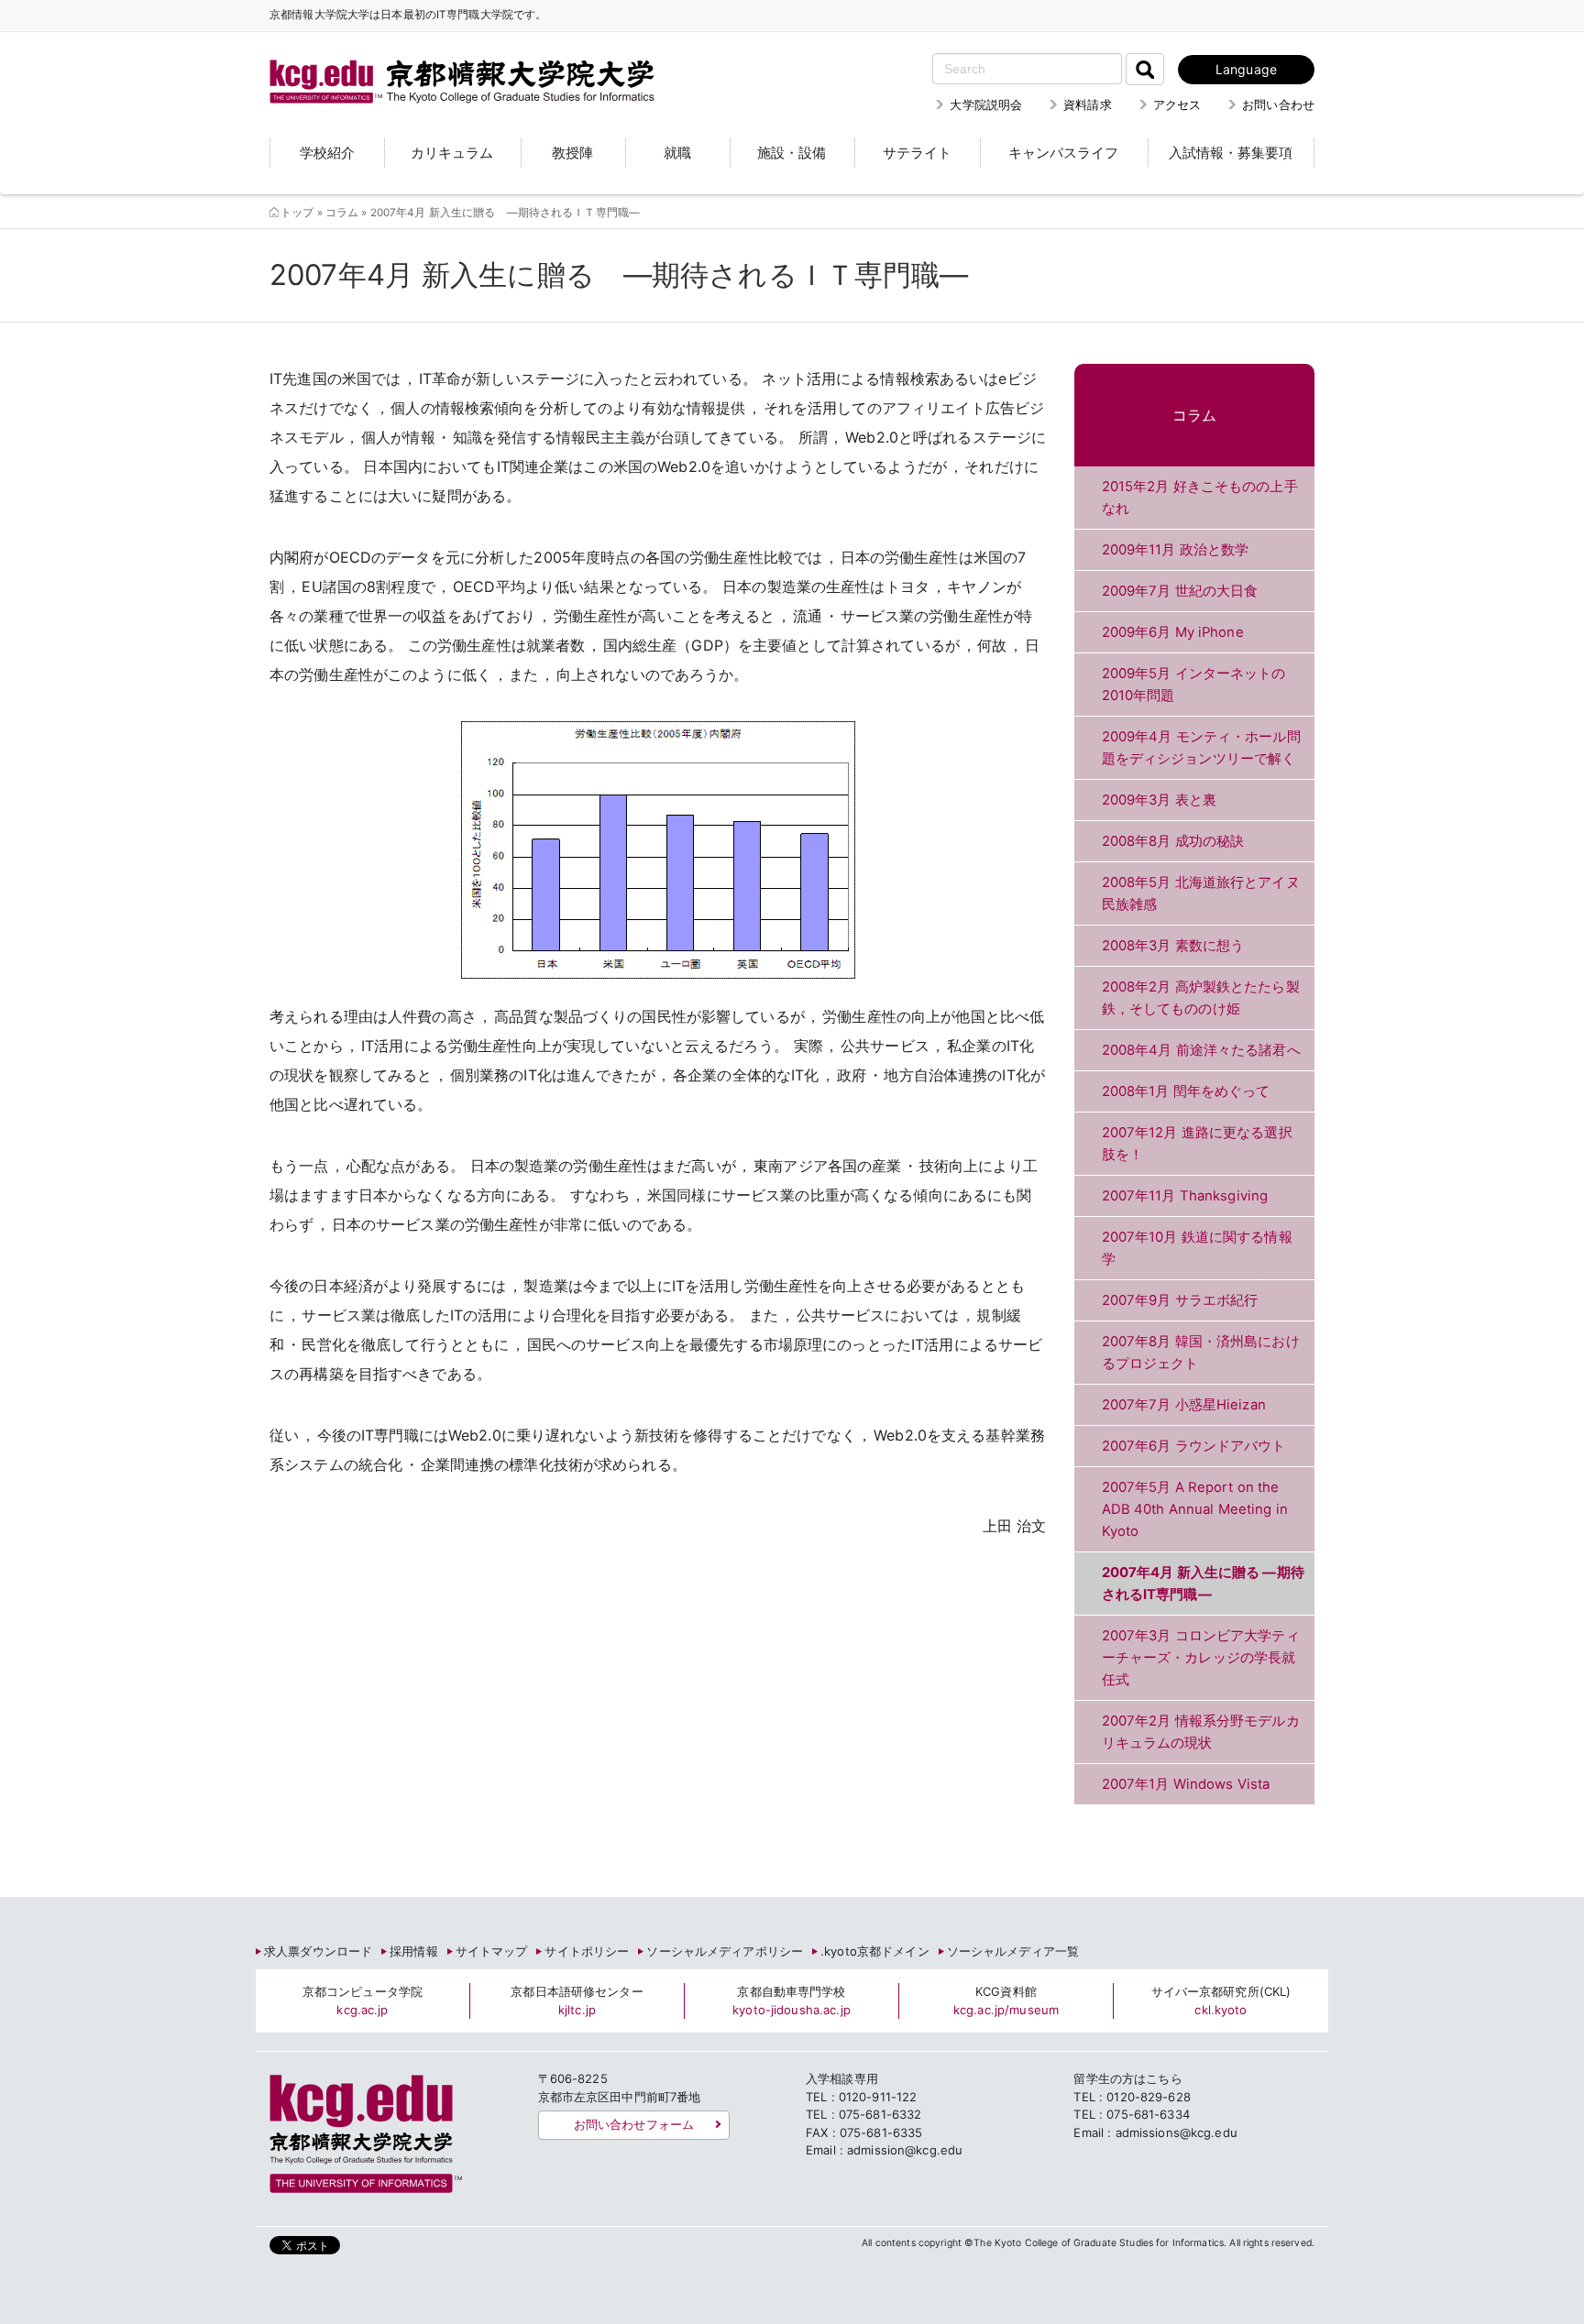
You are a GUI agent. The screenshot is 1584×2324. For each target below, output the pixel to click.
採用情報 (414, 1951)
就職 (677, 153)
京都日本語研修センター (577, 2001)
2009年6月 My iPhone (1173, 632)
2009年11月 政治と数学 (1176, 550)
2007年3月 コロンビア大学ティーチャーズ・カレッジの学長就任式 (1201, 1658)
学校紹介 (327, 153)
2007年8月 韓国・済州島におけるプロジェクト (1201, 1353)
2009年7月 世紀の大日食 (1180, 591)
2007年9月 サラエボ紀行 (1180, 1300)
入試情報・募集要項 (1231, 153)
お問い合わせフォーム (634, 2124)
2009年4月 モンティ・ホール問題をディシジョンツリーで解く (1201, 748)
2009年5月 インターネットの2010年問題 (1194, 685)
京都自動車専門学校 (792, 2001)
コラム (342, 213)
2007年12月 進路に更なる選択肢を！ (1197, 1144)
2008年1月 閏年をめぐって (1186, 1091)
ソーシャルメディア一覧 (1013, 1951)
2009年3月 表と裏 (1159, 800)
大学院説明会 (986, 104)
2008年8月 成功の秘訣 (1173, 841)
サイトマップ (492, 1951)
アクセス (1177, 104)
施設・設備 (792, 153)
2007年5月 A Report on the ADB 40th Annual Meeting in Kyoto (1195, 1509)
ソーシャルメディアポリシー (725, 1951)
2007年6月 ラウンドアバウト (1194, 1446)
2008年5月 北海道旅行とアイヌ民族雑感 (1201, 893)
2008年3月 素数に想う (1173, 946)
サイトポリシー (587, 1951)
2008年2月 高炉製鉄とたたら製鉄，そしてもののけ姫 (1201, 998)
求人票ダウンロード (318, 1951)
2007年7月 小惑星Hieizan (1184, 1405)
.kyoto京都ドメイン (875, 1951)
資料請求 (1088, 104)
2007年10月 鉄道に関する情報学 (1197, 1248)
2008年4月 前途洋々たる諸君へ (1201, 1050)
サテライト (917, 153)
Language (1246, 69)
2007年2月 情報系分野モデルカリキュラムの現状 (1201, 1732)
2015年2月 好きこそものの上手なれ (1200, 498)
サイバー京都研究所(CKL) (1221, 2001)
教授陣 (572, 153)
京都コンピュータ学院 (363, 2001)
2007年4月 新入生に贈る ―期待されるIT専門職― (1203, 1584)
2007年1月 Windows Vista (1186, 1784)
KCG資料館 (1006, 2001)
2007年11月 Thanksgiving (1185, 1196)
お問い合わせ (1278, 104)
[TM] (444, 60)
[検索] (1145, 69)
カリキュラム (452, 153)
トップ (297, 213)
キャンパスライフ (1063, 153)
